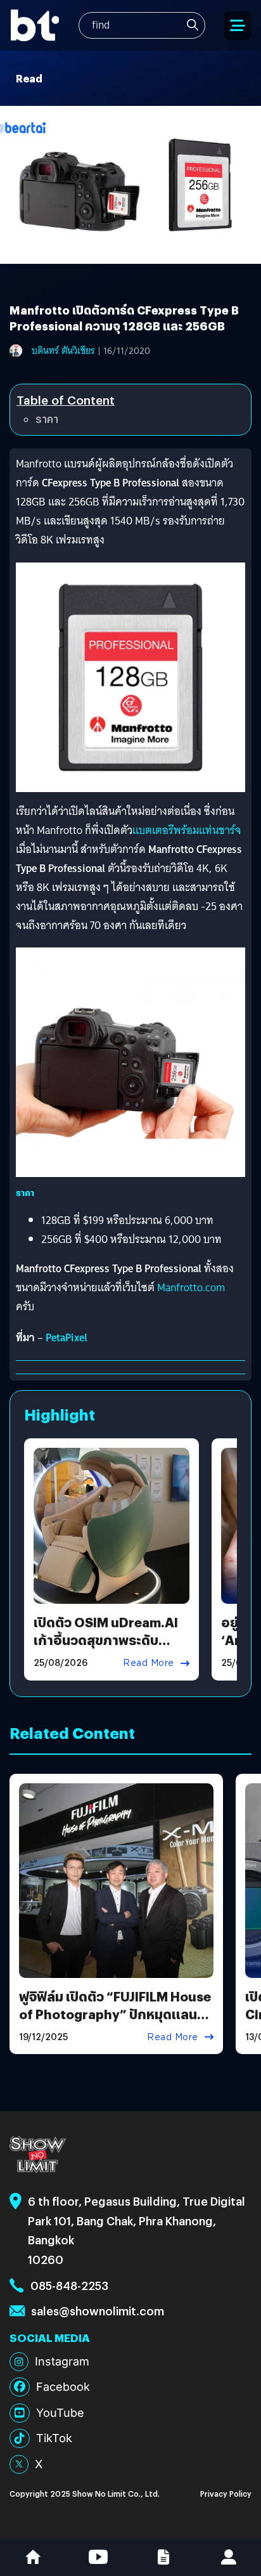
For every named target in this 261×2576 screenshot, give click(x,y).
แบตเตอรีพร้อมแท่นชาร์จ (187, 830)
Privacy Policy (226, 2493)
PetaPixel (67, 1338)
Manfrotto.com (191, 1288)
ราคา (47, 419)
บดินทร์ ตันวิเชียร (63, 351)
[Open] (238, 26)
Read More (149, 1663)
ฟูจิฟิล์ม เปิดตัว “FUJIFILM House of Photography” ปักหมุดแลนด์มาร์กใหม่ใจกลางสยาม (115, 2014)
